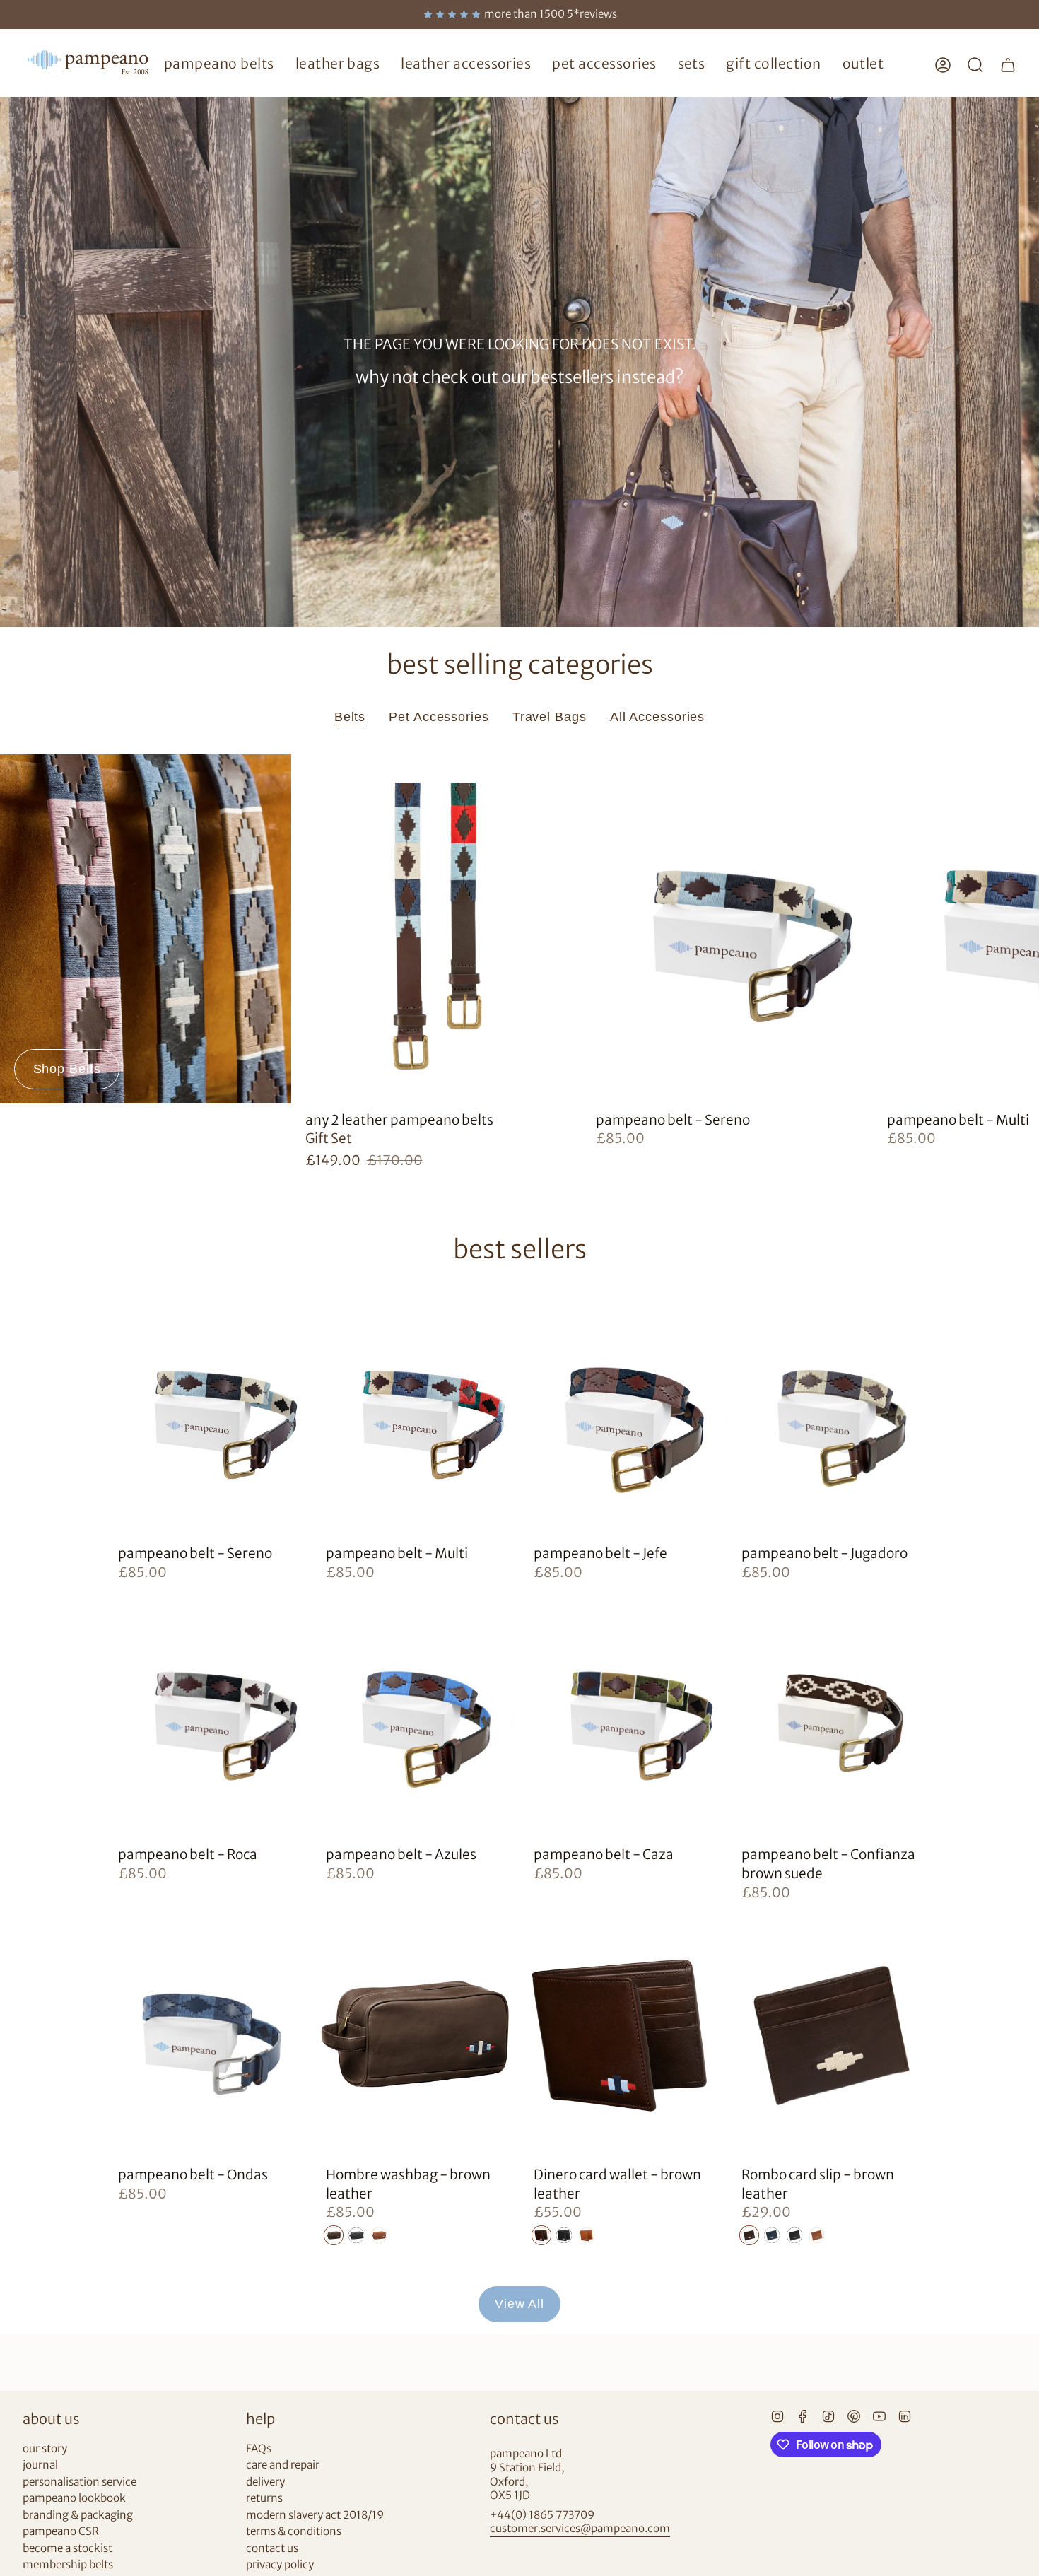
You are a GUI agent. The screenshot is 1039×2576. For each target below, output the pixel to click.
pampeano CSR (61, 2531)
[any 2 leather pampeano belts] (437, 929)
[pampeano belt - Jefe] (623, 1413)
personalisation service (80, 2482)
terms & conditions (294, 2531)
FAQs (259, 2448)
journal (40, 2465)
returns (264, 2498)
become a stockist (67, 2548)
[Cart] (1008, 65)
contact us (272, 2548)
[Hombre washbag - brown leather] (416, 2033)
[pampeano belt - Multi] (416, 1413)
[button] (219, 65)
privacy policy (280, 2564)
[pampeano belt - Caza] (623, 1714)
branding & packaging (78, 2515)
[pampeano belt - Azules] (416, 1714)
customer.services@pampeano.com (580, 2528)
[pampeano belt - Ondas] (208, 2033)
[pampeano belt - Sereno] (727, 929)
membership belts (68, 2564)
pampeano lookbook (74, 2498)
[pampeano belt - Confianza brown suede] (831, 1714)
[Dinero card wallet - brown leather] (623, 2033)
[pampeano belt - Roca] (208, 1714)
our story (45, 2448)
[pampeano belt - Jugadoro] (831, 1413)
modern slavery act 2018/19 (315, 2515)
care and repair (283, 2465)
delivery (265, 2482)
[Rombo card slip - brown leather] (831, 2033)
